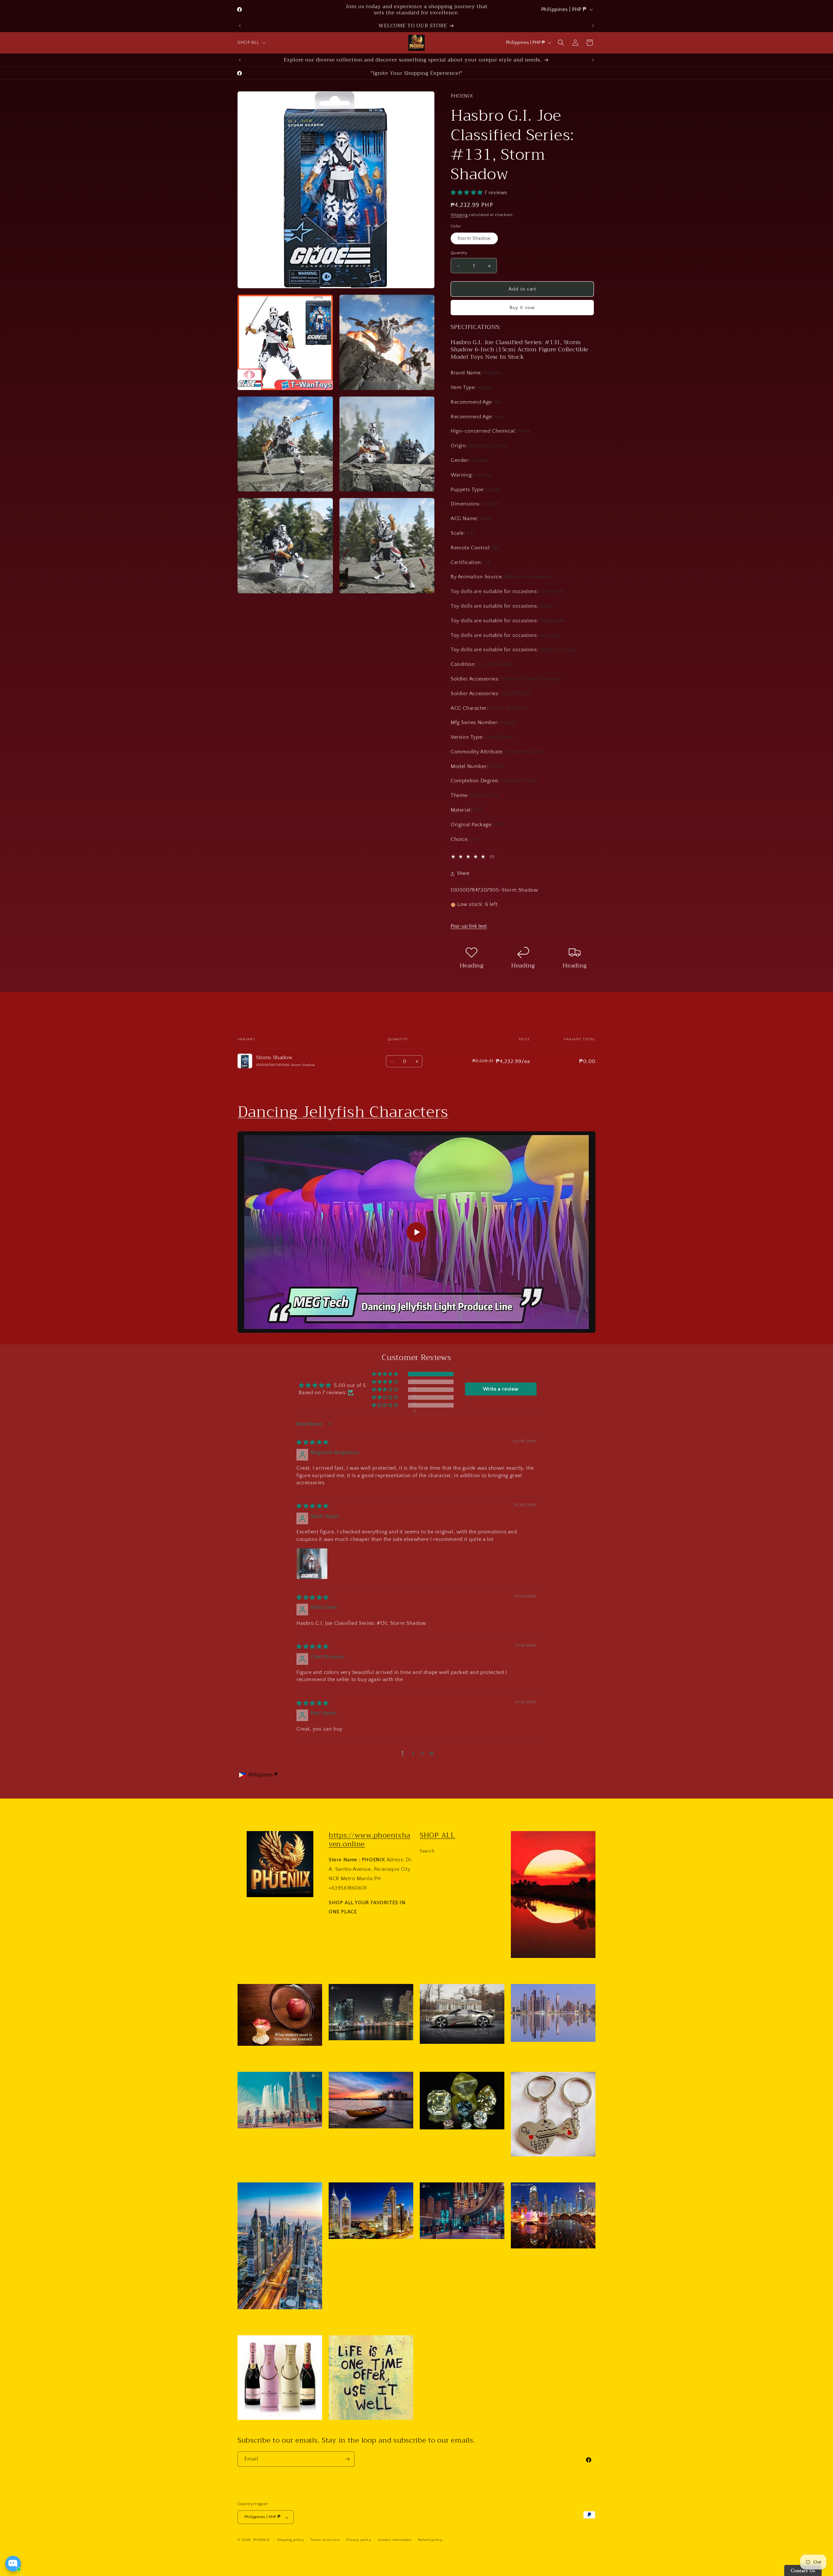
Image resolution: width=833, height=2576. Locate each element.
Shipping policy (291, 2540)
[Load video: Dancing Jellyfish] (416, 1232)
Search (427, 1851)
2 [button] (413, 1754)
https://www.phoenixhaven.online (369, 1840)
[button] (251, 43)
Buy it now (522, 308)
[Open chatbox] (13, 2564)
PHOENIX (261, 2540)
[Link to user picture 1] (312, 1564)
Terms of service (325, 2540)
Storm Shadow (474, 239)
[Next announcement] (593, 26)
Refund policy (430, 2540)
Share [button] (463, 873)
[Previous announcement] (240, 26)
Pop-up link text (469, 926)
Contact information (395, 2540)
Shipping (459, 215)
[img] (313, 1442)
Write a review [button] (501, 1389)
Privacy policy (359, 2540)
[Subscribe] (347, 2459)
